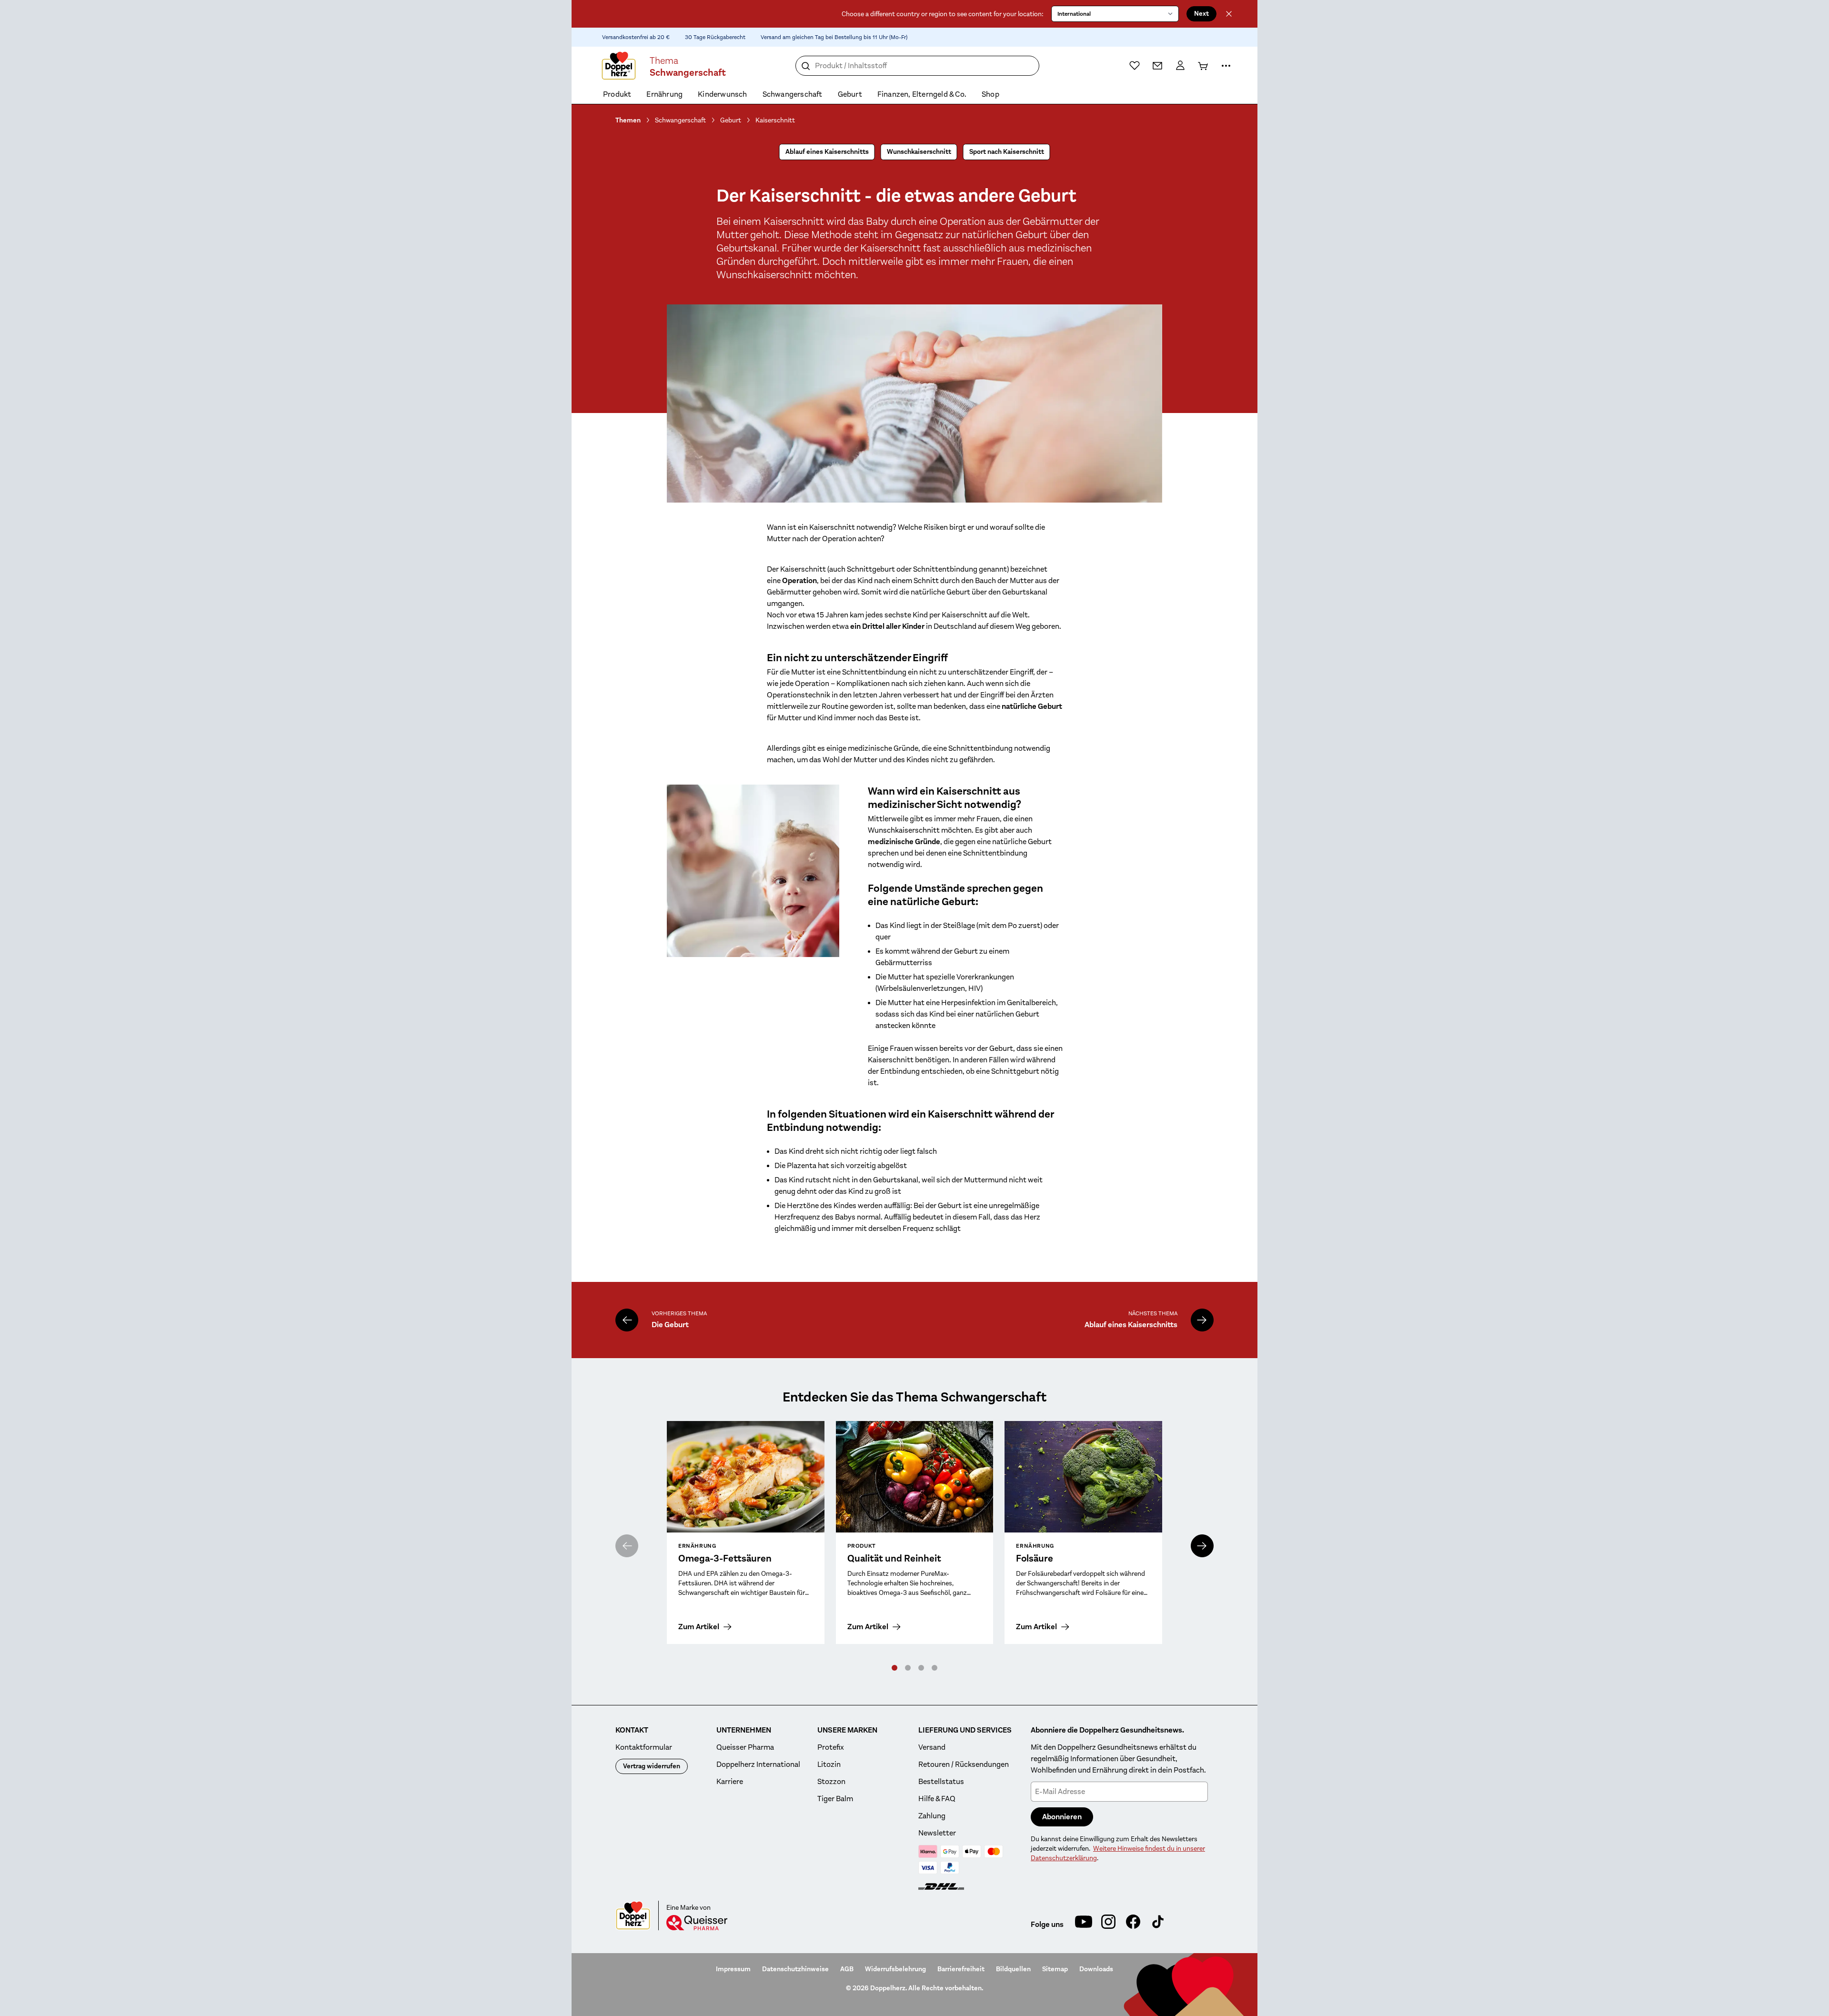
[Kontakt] (1157, 66)
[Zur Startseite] (619, 66)
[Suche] (806, 66)
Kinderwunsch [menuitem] (722, 94)
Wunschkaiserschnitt (919, 152)
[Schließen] (1229, 14)
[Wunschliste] (1135, 65)
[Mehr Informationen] (1226, 66)
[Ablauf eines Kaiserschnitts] (1202, 1320)
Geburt (731, 120)
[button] (894, 1668)
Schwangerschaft (680, 120)
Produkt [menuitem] (617, 94)
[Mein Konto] (1180, 66)
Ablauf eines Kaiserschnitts (827, 152)
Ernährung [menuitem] (664, 94)
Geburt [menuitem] (850, 94)
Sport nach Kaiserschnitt (1007, 152)
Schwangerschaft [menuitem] (793, 94)
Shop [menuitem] (990, 94)
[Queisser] (697, 1923)
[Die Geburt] (627, 1320)
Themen (628, 120)
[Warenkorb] (1203, 66)
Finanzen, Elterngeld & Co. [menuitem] (922, 94)
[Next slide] (1202, 1546)
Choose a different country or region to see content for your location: (943, 14)
